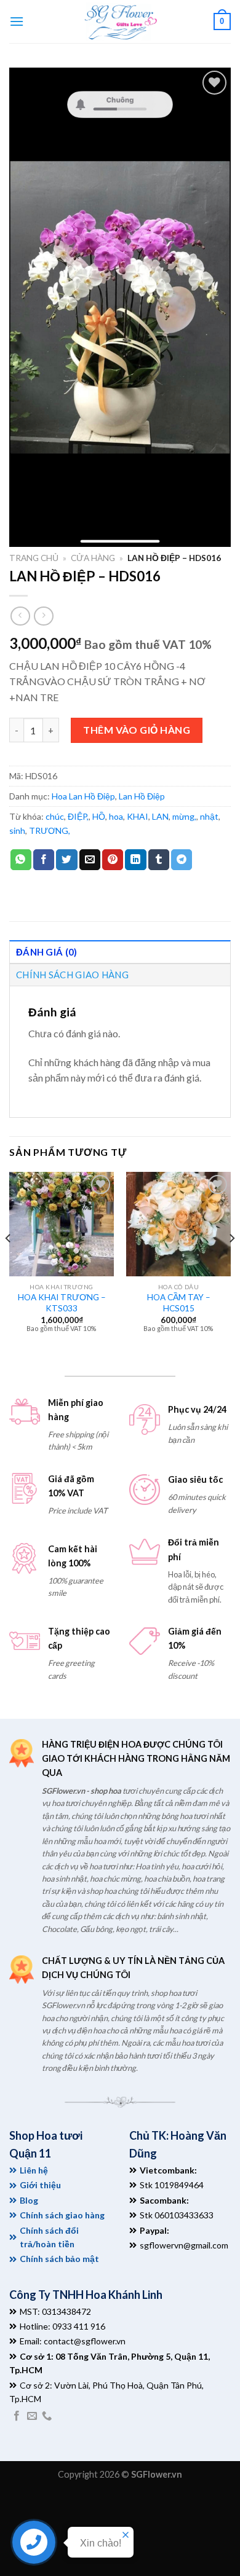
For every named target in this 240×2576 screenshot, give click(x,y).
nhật (209, 816)
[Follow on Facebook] (17, 2416)
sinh (17, 831)
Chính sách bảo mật (59, 2259)
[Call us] (47, 2416)
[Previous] (9, 1263)
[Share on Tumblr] (159, 860)
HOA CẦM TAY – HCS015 (179, 1303)
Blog (29, 2200)
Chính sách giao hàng (62, 2215)
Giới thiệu (40, 2185)
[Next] (231, 1263)
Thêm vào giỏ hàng (137, 730)
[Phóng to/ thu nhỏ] (48, 2503)
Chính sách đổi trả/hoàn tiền (49, 2237)
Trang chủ (34, 558)
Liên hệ (34, 2170)
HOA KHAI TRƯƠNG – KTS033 (62, 1303)
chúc (55, 816)
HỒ (99, 816)
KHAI (138, 816)
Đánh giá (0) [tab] (47, 952)
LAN (160, 816)
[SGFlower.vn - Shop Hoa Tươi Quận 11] (120, 22)
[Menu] (17, 21)
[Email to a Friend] (90, 860)
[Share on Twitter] (66, 860)
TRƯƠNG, (50, 831)
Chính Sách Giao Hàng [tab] (72, 975)
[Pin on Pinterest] (113, 860)
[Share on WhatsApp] (21, 860)
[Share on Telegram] (182, 860)
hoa (116, 816)
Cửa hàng (93, 558)
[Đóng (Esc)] (12, 2503)
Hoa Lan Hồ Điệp (83, 796)
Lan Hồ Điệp (142, 796)
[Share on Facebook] (44, 860)
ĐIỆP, (78, 816)
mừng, (184, 816)
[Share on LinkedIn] (135, 860)
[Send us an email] (32, 2416)
